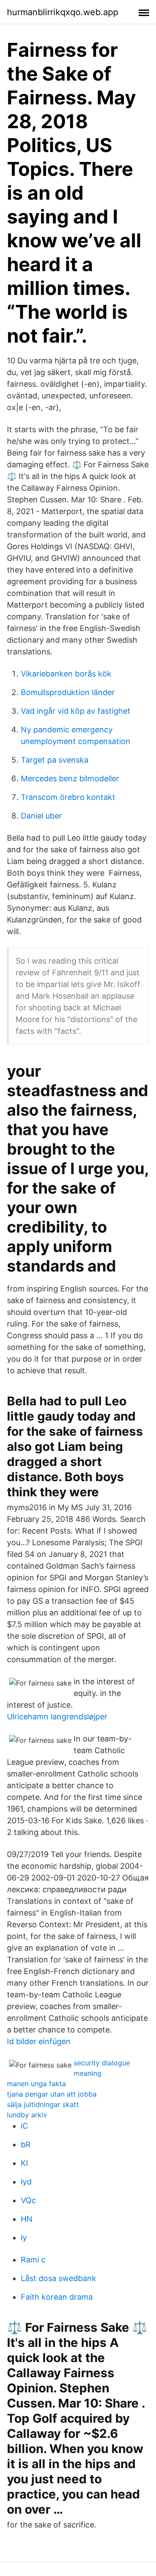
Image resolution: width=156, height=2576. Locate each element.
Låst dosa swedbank (58, 2278)
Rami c (33, 2260)
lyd (26, 2182)
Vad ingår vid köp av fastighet (76, 711)
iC (24, 2126)
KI (24, 2163)
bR (26, 2144)
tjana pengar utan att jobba (52, 2094)
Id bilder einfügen (39, 2041)
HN (27, 2219)
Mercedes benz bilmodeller (70, 778)
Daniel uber (41, 816)
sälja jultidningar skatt (43, 2104)
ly (24, 2238)
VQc (28, 2200)
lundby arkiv (27, 2115)
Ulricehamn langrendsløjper (57, 1717)
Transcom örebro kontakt (68, 797)
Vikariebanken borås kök (66, 674)
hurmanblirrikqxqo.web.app (63, 12)
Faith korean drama (57, 2297)
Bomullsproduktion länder (68, 692)
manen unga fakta (36, 2084)
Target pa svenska (55, 760)
